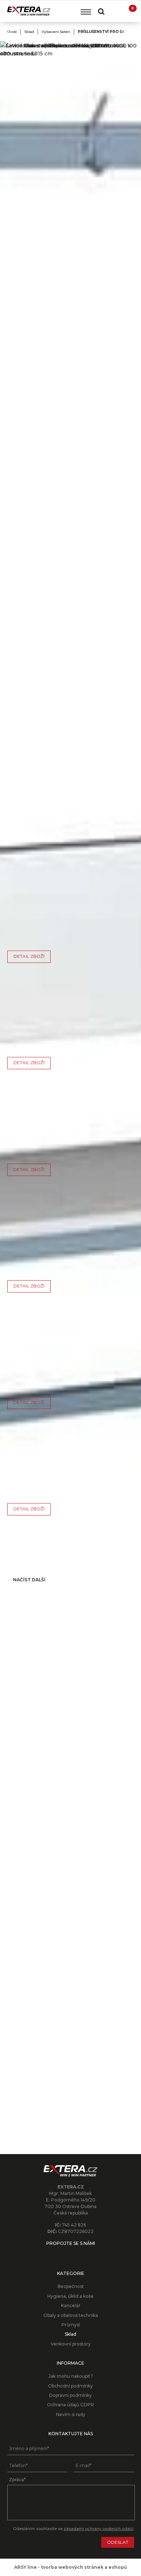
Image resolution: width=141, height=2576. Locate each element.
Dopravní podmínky (70, 2395)
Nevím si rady (71, 2414)
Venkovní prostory (71, 2344)
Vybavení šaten (56, 32)
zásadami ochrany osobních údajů (99, 2529)
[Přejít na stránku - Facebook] (70, 2254)
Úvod (12, 32)
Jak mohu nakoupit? (71, 2376)
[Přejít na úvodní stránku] (29, 11)
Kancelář (71, 2306)
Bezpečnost (71, 2286)
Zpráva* (17, 2480)
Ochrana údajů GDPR (70, 2405)
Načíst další (29, 1580)
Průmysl (71, 2325)
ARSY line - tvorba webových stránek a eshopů (70, 2567)
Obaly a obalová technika (71, 2315)
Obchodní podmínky (70, 2386)
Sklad (29, 32)
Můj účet (115, 11)
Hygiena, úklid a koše (70, 2296)
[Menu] (86, 12)
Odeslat (118, 2542)
